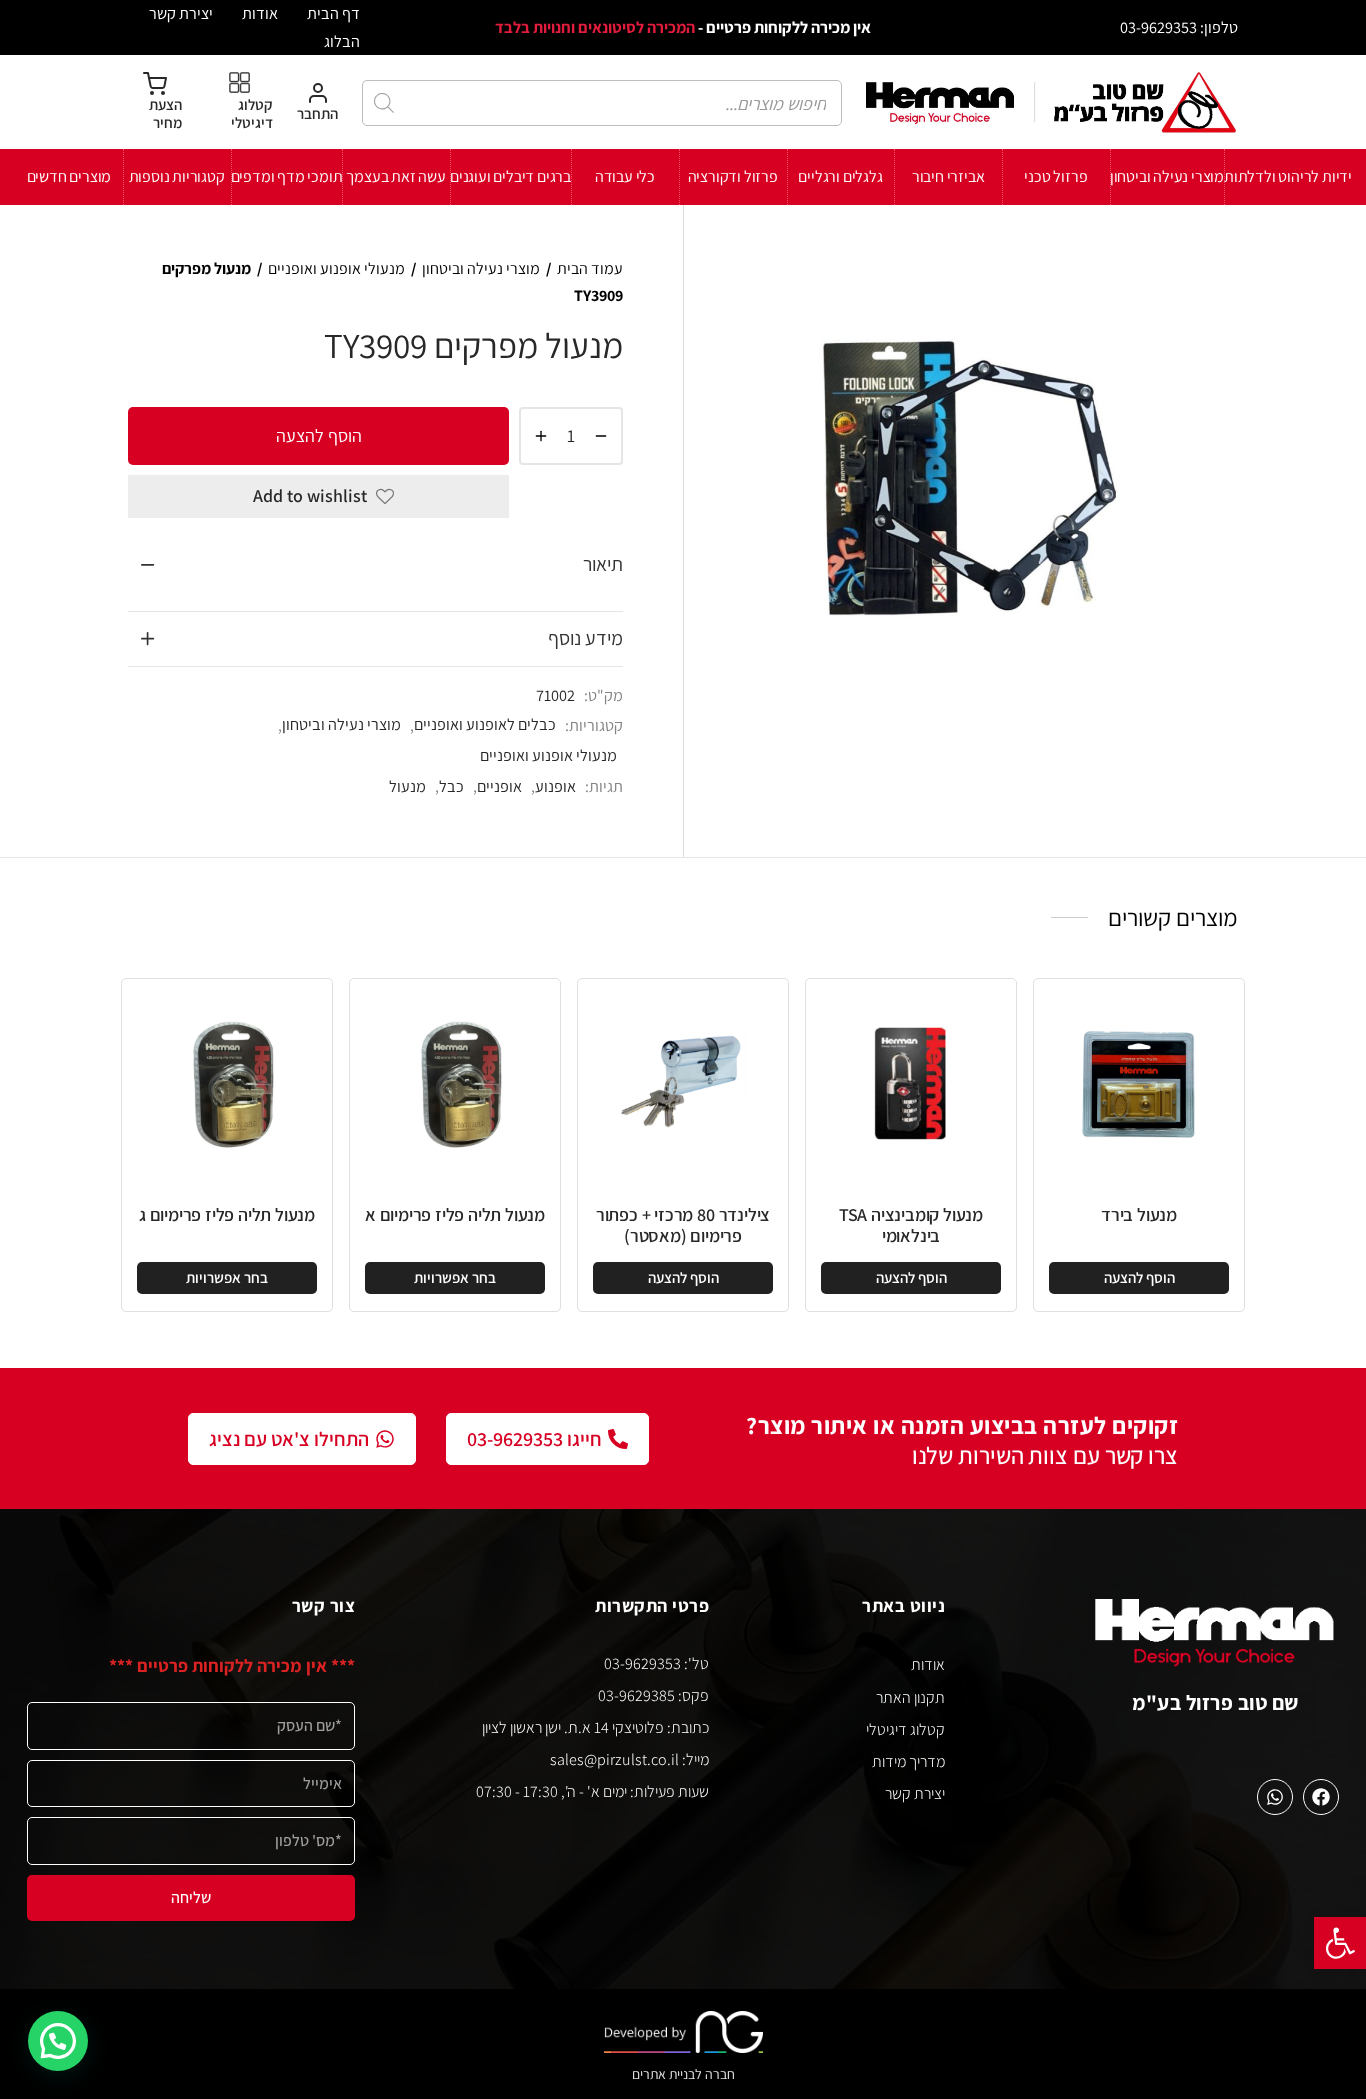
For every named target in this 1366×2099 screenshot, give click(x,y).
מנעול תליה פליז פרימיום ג (227, 1214)
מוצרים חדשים (69, 176)
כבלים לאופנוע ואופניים (485, 724)
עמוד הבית (590, 268)
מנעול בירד (1139, 1214)
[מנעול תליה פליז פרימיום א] (455, 1084)
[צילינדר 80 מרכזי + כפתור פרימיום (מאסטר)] (683, 1084)
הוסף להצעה (319, 434)
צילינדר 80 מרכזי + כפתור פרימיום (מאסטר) (683, 1225)
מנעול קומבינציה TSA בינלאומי (911, 1225)
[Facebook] (1321, 1797)
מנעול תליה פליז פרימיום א (455, 1214)
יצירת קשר (181, 13)
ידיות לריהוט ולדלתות (1288, 176)
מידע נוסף (585, 638)
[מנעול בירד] (1139, 1084)
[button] (1340, 1943)
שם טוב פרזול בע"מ (1215, 1702)
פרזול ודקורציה (733, 176)
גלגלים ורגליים (840, 176)
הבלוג (342, 41)
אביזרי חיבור (948, 176)
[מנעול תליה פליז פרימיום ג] (227, 1084)
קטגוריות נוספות (177, 176)
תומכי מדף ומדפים (287, 176)
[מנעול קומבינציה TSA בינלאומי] (911, 1084)
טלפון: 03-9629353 (1179, 27)
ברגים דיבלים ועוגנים (510, 176)
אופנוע (555, 786)
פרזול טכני (1055, 176)
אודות (260, 13)
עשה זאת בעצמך (395, 176)
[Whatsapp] (1275, 1797)
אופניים (499, 786)
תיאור (603, 564)
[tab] (375, 565)
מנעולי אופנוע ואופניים (336, 268)
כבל (451, 786)
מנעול (407, 786)
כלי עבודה (625, 176)
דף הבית (333, 13)
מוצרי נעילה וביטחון (1167, 176)
